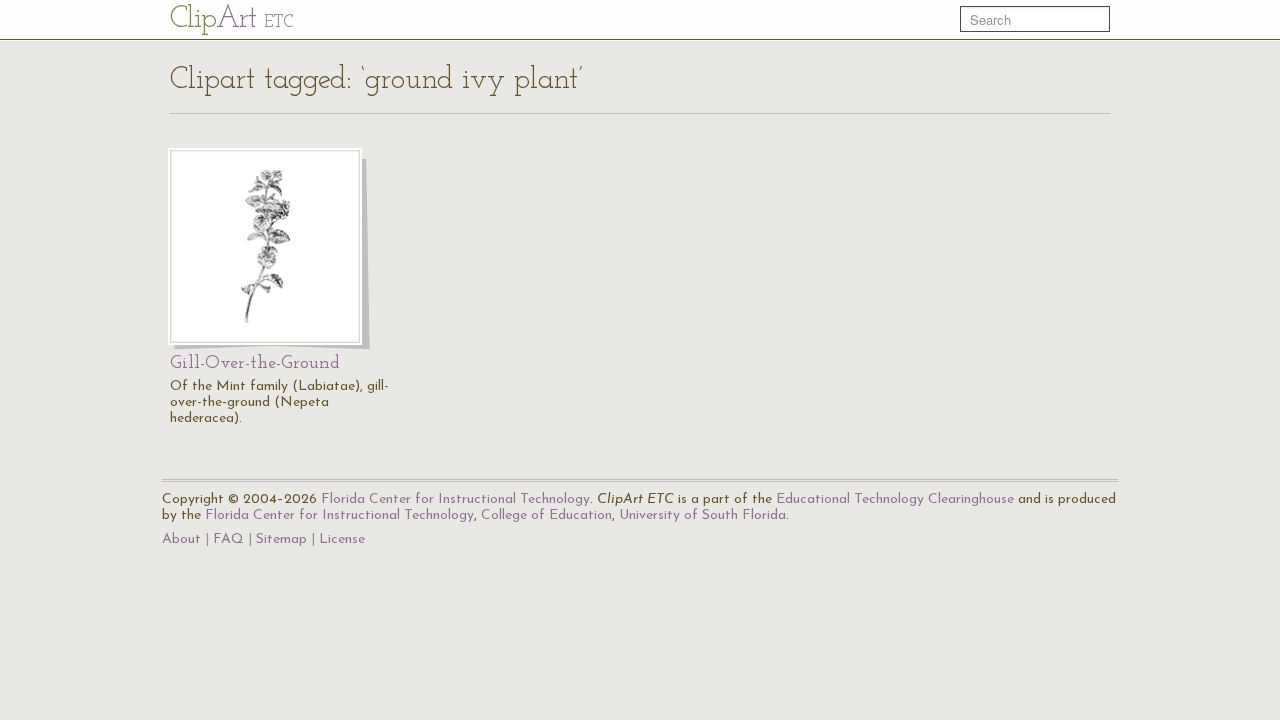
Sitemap (281, 539)
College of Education (546, 515)
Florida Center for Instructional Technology (455, 499)
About (181, 539)
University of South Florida (702, 515)
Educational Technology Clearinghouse (895, 499)
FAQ (228, 539)
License (342, 539)
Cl (231, 19)
